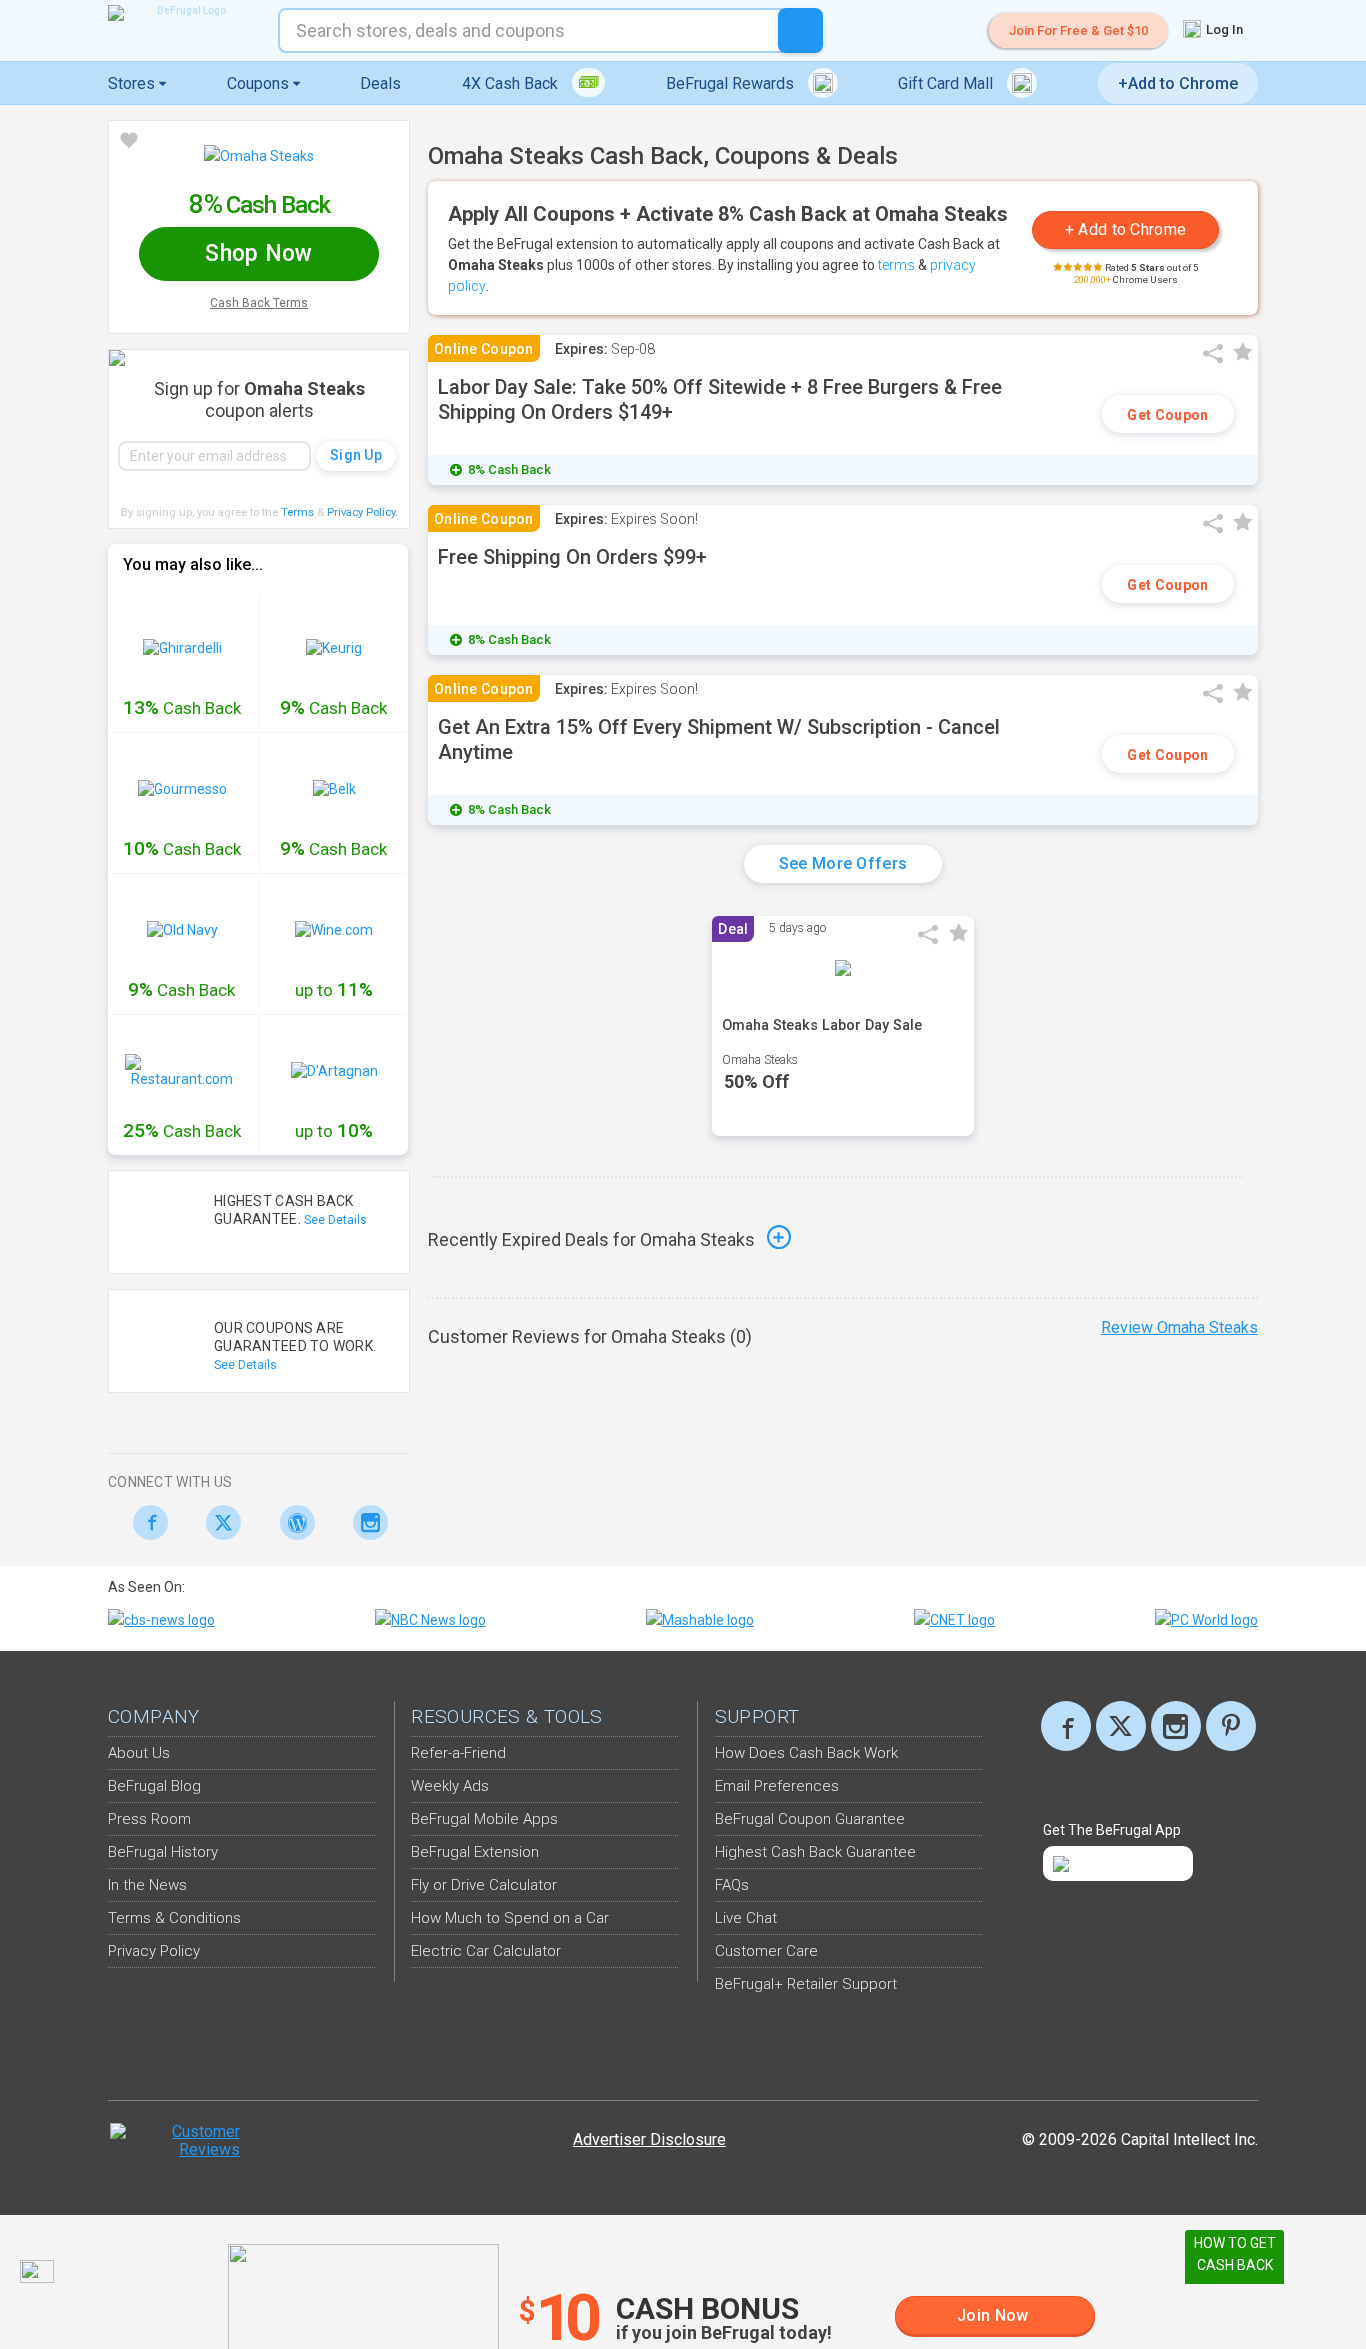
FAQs (732, 1885)
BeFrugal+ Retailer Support (806, 1984)
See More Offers (843, 863)
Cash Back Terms (259, 303)
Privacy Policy (362, 512)
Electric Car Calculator (486, 1951)
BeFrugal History (163, 1852)
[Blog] (291, 1522)
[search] (800, 30)
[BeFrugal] (183, 13)
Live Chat (746, 1918)
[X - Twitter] (218, 1522)
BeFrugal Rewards (732, 83)
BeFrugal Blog (154, 1786)
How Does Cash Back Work (806, 1753)
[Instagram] (365, 1522)
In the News (147, 1885)
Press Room (149, 1819)
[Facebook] (144, 1522)
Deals (380, 83)
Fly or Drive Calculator (484, 1885)
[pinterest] (1231, 1726)
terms (896, 265)
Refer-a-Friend (458, 1753)
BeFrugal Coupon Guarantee (810, 1819)
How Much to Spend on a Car (510, 1918)
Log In (1223, 29)
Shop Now (258, 253)
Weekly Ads (450, 1786)
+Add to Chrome (1178, 83)
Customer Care (766, 1951)
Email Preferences (777, 1786)
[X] (1121, 1726)
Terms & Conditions (174, 1918)
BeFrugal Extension (475, 1852)
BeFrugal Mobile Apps (484, 1819)
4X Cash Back (512, 83)
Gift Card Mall (947, 83)
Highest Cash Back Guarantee (815, 1852)
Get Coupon (1167, 415)
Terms (297, 512)
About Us (139, 1753)
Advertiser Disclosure (649, 2139)
